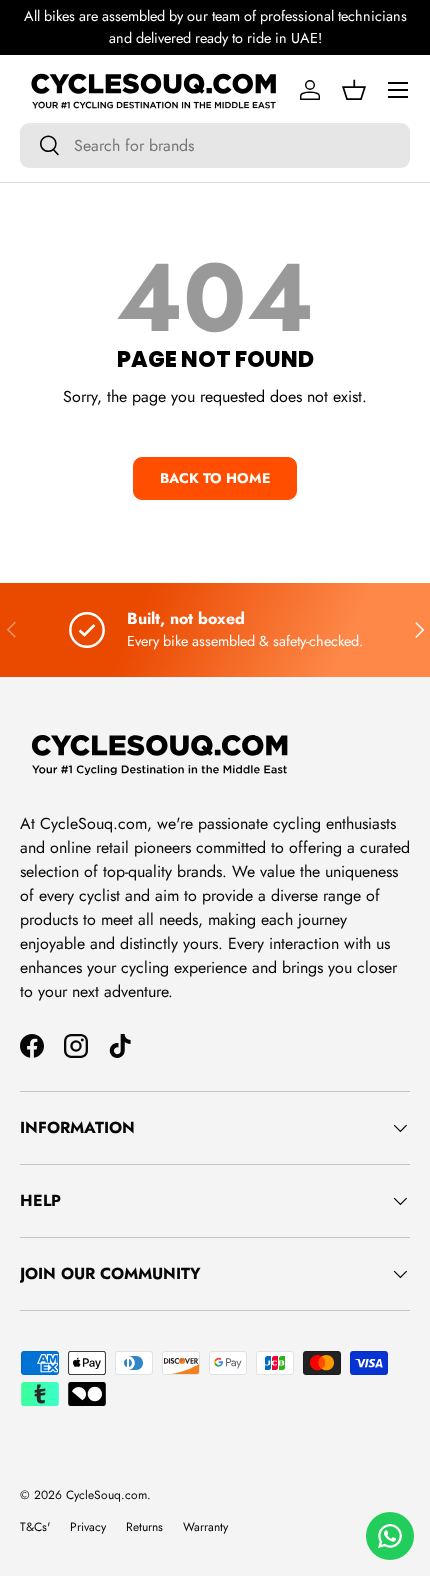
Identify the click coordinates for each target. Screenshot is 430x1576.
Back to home (215, 478)
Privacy (88, 1527)
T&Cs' (35, 1527)
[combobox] (215, 145)
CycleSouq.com (106, 1495)
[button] (354, 90)
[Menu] (398, 90)
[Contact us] (390, 1536)
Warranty (205, 1527)
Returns (144, 1527)
